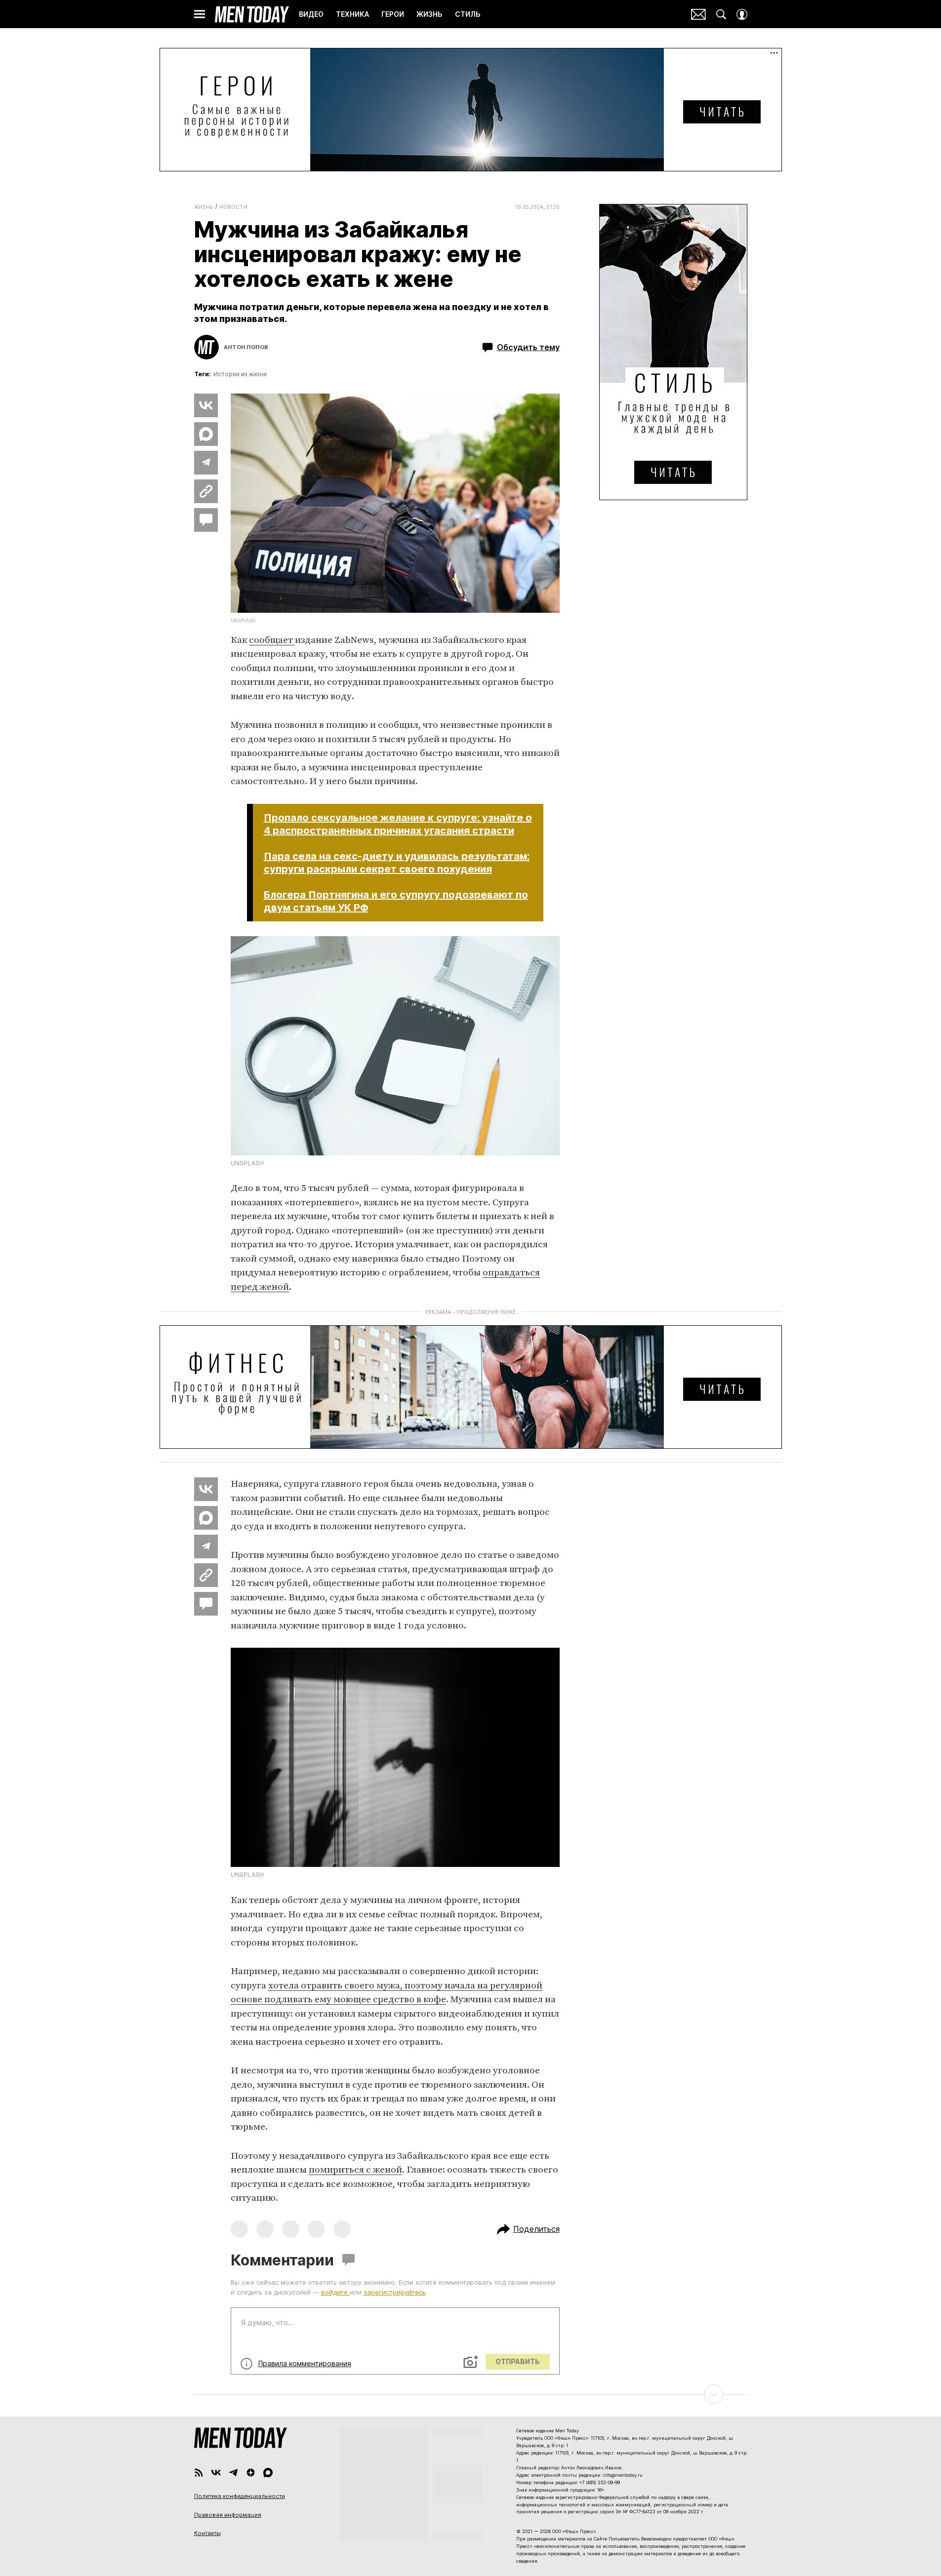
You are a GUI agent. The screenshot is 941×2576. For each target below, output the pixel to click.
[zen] (251, 2473)
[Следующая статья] (471, 2394)
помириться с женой (355, 2170)
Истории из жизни (240, 374)
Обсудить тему (528, 347)
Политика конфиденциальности (240, 2496)
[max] (268, 2473)
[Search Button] (721, 14)
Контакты (207, 2533)
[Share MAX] (206, 434)
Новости (234, 207)
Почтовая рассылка (698, 14)
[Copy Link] (206, 491)
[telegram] (233, 2473)
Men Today (252, 14)
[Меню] (200, 14)
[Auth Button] (742, 14)
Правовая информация (228, 2515)
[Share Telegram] (206, 463)
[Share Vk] (206, 405)
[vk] (216, 2473)
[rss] (199, 2473)
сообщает (272, 640)
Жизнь (204, 207)
